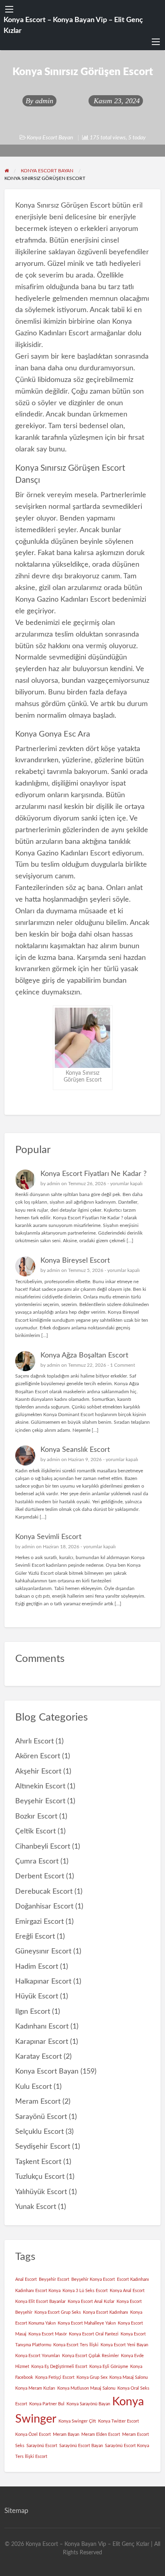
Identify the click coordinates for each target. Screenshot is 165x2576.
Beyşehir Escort (40, 1801)
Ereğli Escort (35, 1936)
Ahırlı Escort (34, 1741)
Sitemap (16, 2511)
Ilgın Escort (33, 2012)
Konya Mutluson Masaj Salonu (86, 2388)
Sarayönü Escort (41, 2117)
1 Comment (123, 1365)
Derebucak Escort (44, 1891)
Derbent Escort (40, 1876)
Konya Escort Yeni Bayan (124, 2345)
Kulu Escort (33, 2087)
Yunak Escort (36, 2207)
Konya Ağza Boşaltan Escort (84, 1355)
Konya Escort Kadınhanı (106, 2312)
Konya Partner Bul (47, 2404)
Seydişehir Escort (43, 2146)
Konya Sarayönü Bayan (88, 2404)
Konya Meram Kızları (35, 2388)
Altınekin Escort (40, 1786)
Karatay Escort (38, 2057)
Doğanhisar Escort (44, 1906)
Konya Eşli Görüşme (109, 2367)
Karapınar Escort (42, 2042)
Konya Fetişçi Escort (55, 2377)
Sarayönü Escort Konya (127, 2446)
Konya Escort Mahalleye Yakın (87, 2323)
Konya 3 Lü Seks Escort (85, 2291)
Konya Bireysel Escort (75, 1260)
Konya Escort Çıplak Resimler (91, 2356)
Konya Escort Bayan (50, 138)
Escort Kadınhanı (133, 2279)
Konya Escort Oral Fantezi (94, 2334)
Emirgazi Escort (39, 1922)
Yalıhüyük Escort (41, 2192)
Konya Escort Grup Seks (58, 2312)
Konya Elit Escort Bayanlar (40, 2301)
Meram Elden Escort (101, 2434)
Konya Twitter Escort (119, 2421)
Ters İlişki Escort (31, 2457)
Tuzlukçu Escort (40, 2177)
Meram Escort (38, 2101)
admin (44, 101)
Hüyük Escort (37, 1996)
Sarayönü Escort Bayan (81, 2446)
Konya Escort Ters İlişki (76, 2345)
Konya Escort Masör (48, 2334)
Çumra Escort (37, 1861)
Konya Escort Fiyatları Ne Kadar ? (94, 1174)
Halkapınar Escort (43, 1981)
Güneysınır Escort (43, 1951)
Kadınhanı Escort (42, 2026)
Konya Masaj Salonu (129, 2377)
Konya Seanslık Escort (75, 1450)
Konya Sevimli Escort (48, 1537)
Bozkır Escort (36, 1816)
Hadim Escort (37, 1967)
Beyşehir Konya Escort (93, 2279)
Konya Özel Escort (33, 2434)
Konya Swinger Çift (77, 2421)
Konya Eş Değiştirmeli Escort (59, 2367)
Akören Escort (38, 1756)
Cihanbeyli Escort (43, 1846)
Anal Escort (26, 2279)
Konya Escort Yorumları (38, 2356)
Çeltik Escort (35, 1831)
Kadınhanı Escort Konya (38, 2291)
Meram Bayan (66, 2434)
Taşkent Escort (38, 2162)
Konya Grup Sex (92, 2377)
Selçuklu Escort (39, 2132)
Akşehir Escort (38, 1771)
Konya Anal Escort (127, 2291)
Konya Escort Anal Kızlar (91, 2301)
